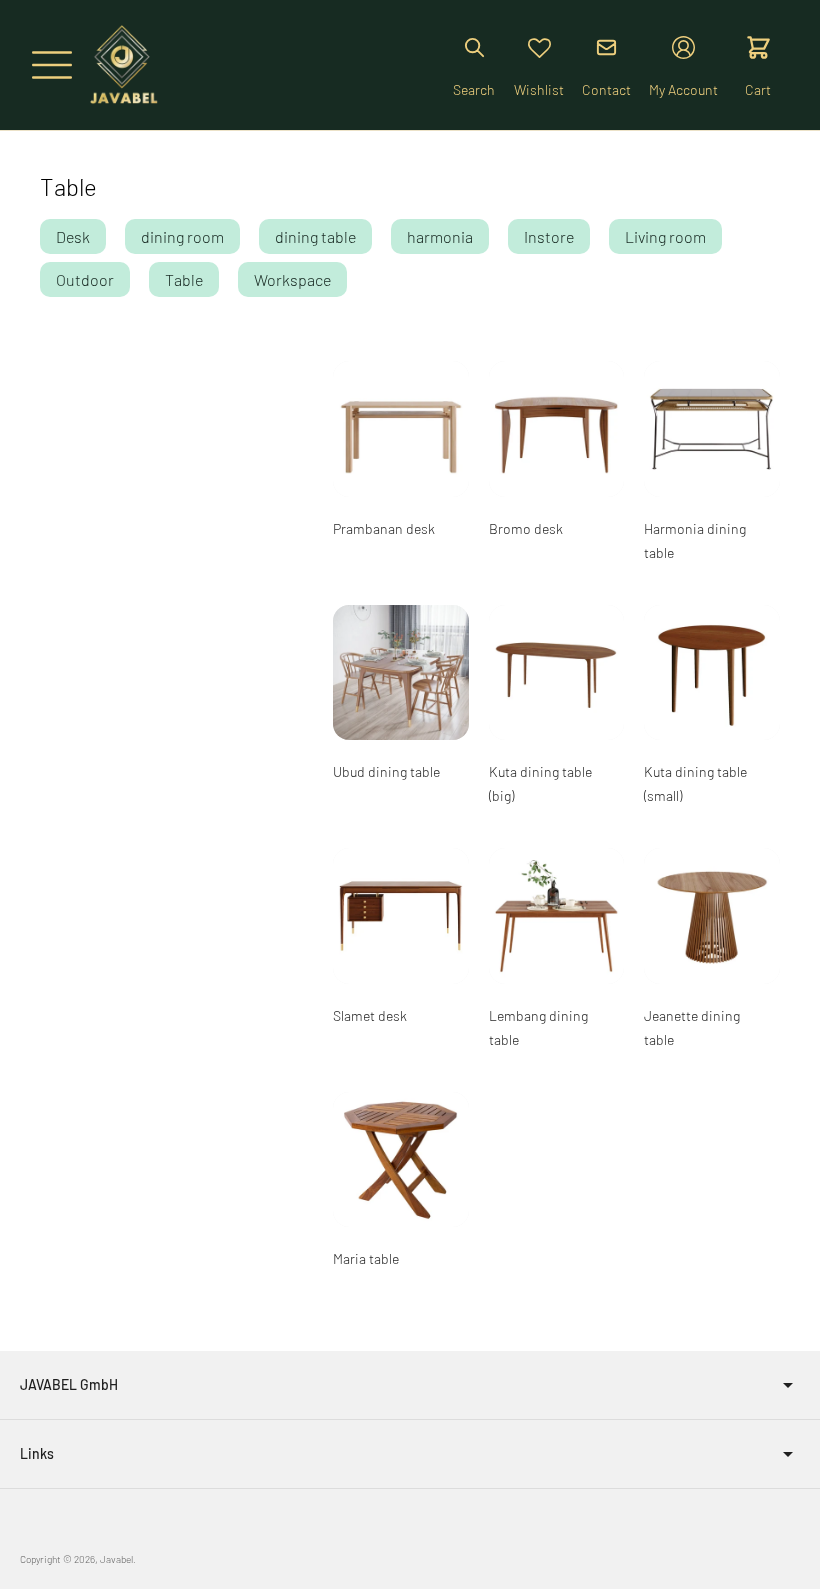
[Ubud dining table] (401, 673)
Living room (665, 236)
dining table (315, 236)
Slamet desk (370, 1015)
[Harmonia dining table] (712, 429)
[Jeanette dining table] (712, 916)
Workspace (292, 279)
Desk (73, 236)
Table (184, 279)
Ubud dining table (386, 771)
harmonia (440, 236)
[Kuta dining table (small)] (712, 673)
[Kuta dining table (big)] (557, 673)
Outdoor (85, 279)
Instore (549, 236)
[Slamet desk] (401, 916)
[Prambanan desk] (401, 429)
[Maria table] (401, 1160)
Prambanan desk (384, 528)
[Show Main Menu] (52, 65)
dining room (182, 236)
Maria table (366, 1258)
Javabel (116, 1559)
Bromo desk (526, 528)
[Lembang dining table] (557, 916)
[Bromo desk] (557, 429)
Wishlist (539, 89)
